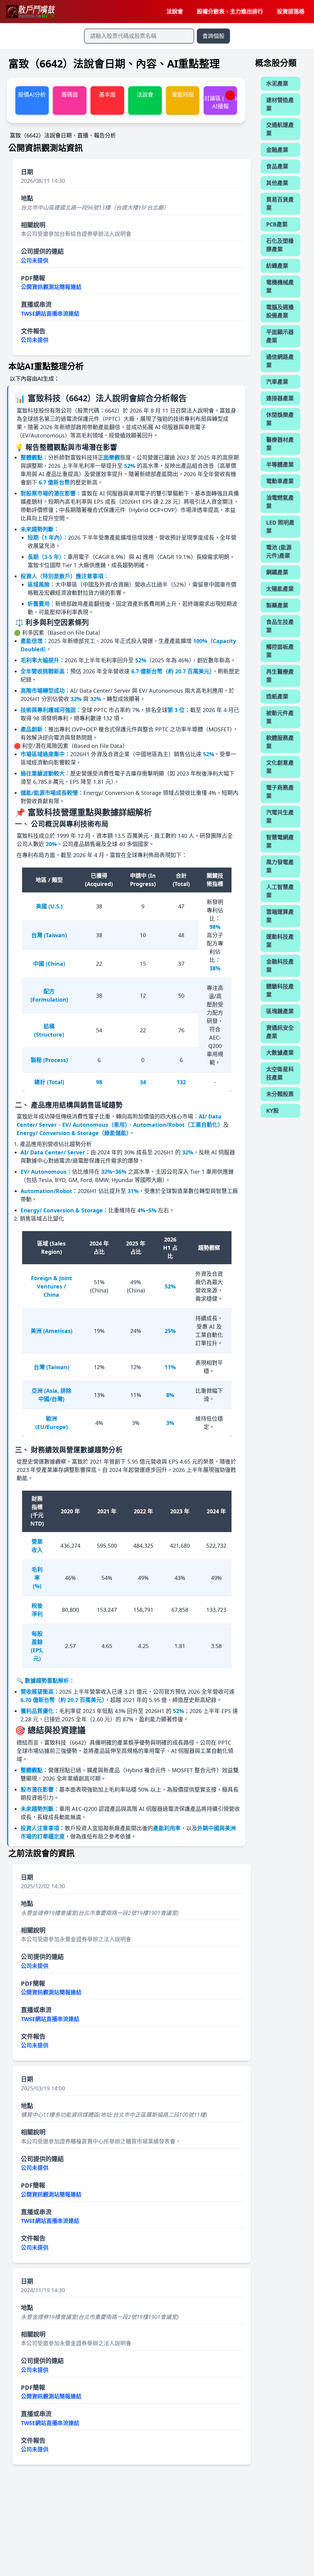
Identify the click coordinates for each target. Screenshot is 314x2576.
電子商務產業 (280, 792)
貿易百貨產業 (280, 204)
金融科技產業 (280, 966)
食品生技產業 (280, 626)
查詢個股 (213, 36)
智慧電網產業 (280, 841)
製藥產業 (277, 605)
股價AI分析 (32, 94)
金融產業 (277, 150)
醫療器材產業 (280, 444)
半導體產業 (280, 464)
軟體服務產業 (280, 742)
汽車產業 (277, 382)
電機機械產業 (280, 286)
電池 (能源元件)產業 (279, 551)
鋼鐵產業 (277, 572)
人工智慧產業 (280, 891)
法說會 (175, 11)
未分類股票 (280, 1094)
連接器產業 (280, 398)
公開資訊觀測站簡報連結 (51, 287)
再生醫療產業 (280, 676)
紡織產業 (277, 266)
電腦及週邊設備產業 (280, 311)
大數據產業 (280, 1053)
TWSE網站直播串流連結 (50, 314)
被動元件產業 (280, 717)
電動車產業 (280, 481)
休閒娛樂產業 (280, 419)
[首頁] (30, 12)
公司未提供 (35, 260)
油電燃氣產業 (280, 502)
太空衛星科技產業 (280, 1073)
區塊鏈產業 (280, 1011)
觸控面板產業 (280, 651)
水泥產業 (277, 83)
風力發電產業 (280, 866)
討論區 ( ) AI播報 (220, 102)
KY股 (272, 1111)
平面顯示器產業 (280, 336)
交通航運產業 (280, 129)
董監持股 (183, 94)
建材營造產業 (280, 104)
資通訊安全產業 (280, 1032)
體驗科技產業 (280, 990)
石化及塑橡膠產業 (280, 245)
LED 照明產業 (280, 527)
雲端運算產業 (280, 916)
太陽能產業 (280, 589)
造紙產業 (277, 696)
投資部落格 (291, 11)
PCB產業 (277, 224)
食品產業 (277, 166)
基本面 (107, 94)
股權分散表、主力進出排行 (230, 11)
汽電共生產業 (280, 816)
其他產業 (277, 183)
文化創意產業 (280, 767)
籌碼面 (70, 94)
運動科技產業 (280, 941)
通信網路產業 (280, 361)
